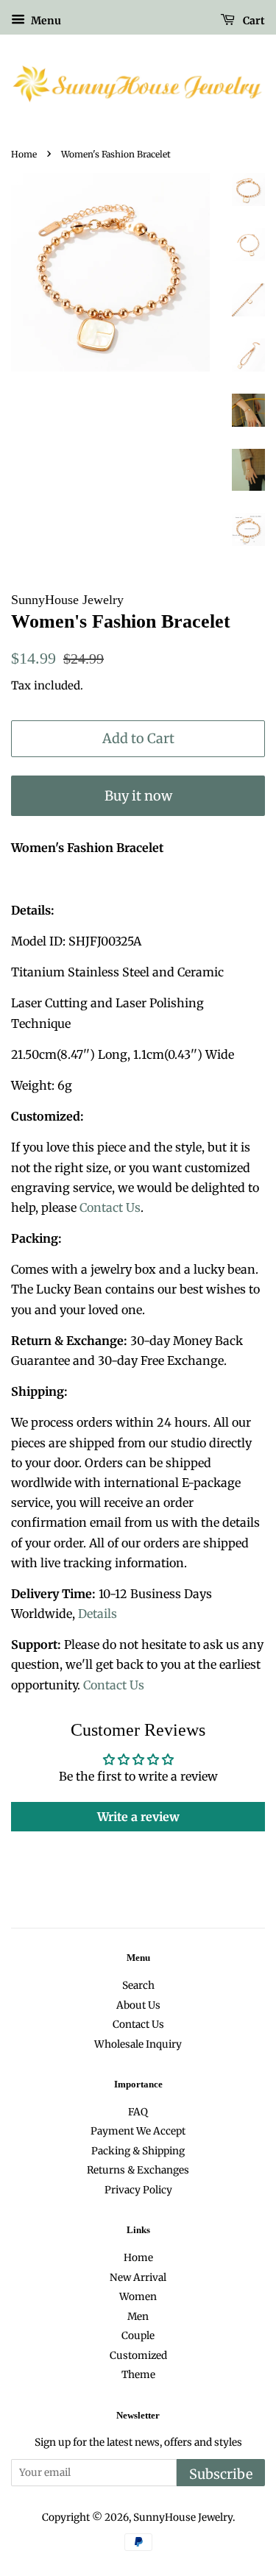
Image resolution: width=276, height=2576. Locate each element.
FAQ (138, 2112)
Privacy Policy (138, 2190)
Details (98, 1614)
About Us (138, 2005)
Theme (138, 2375)
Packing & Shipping (138, 2151)
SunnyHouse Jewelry (183, 2518)
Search (138, 1986)
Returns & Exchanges (138, 2170)
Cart (253, 21)
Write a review (138, 1817)
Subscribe (221, 2474)
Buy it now (138, 796)
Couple (138, 2336)
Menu (45, 21)
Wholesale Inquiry (138, 2044)
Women (138, 2297)
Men (138, 2317)
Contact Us (110, 1207)
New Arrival (138, 2278)
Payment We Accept (138, 2131)
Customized (138, 2356)
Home (24, 154)
